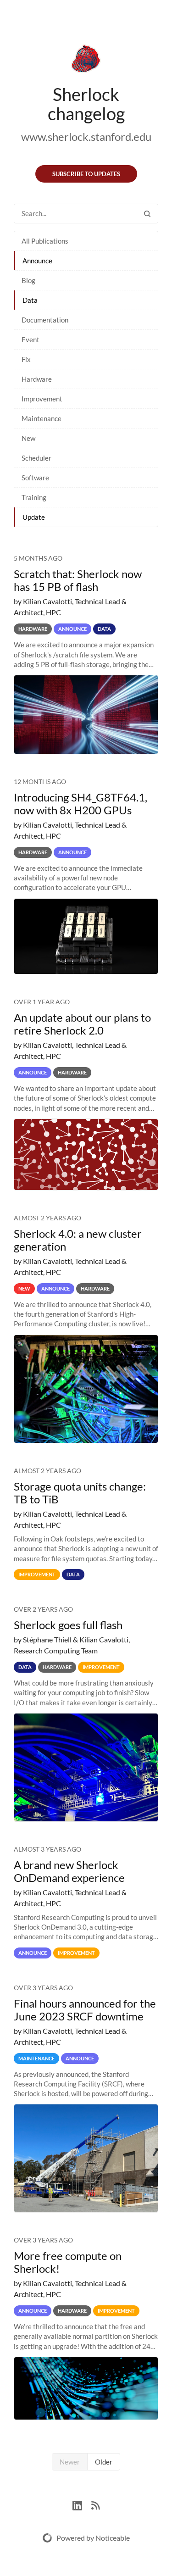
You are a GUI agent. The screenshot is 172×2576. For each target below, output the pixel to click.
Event (31, 339)
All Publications (45, 241)
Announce (37, 261)
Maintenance (42, 418)
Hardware (37, 379)
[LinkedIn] (82, 2504)
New (28, 438)
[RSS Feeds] (95, 2504)
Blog (28, 280)
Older (104, 2462)
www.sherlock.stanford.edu (86, 136)
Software (35, 478)
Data (30, 300)
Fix (26, 359)
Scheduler (36, 458)
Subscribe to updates (86, 174)
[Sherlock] (86, 61)
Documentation (45, 320)
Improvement (42, 399)
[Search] (147, 214)
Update (34, 517)
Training (34, 497)
